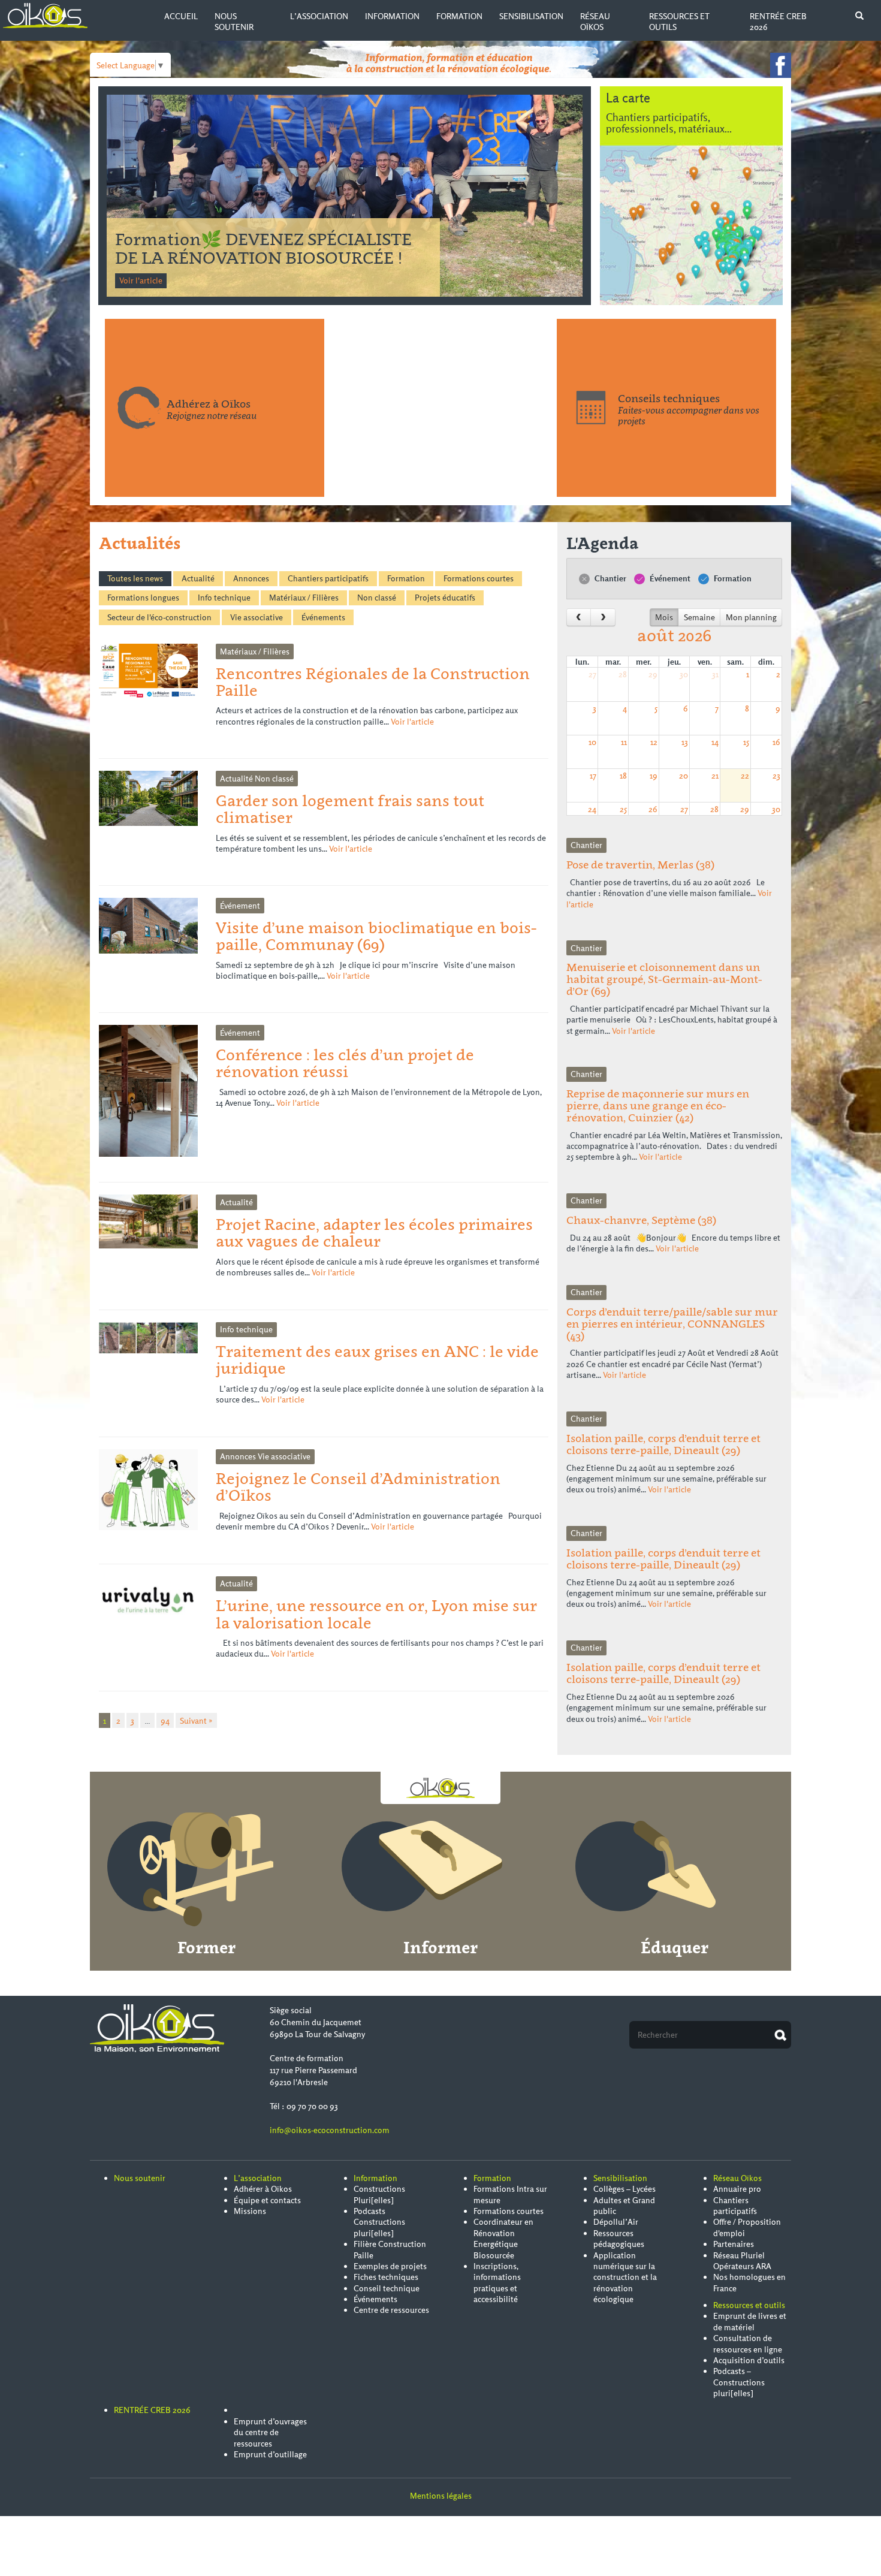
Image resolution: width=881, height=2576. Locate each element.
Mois (664, 617)
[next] (603, 617)
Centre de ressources (391, 2310)
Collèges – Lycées (624, 2189)
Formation (459, 16)
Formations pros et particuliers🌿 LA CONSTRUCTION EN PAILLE (264, 248)
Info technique (224, 598)
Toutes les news (135, 578)
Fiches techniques (386, 2277)
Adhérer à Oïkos (263, 2189)
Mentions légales (441, 2496)
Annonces (251, 578)
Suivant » (196, 1721)
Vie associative (257, 617)
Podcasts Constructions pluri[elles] (379, 2222)
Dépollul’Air (616, 2222)
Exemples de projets (390, 2266)
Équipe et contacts (267, 2200)
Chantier (610, 578)
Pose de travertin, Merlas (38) (640, 865)
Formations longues (143, 598)
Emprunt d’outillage (270, 2454)
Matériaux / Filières (304, 598)
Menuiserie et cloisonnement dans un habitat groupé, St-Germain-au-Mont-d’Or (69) (664, 979)
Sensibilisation (531, 16)
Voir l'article (141, 280)
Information (392, 16)
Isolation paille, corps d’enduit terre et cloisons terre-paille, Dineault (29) (663, 1444)
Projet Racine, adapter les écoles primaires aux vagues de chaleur (374, 1233)
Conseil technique (387, 2288)
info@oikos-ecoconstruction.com (330, 2130)
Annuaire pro (737, 2189)
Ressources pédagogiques (619, 2239)
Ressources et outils (749, 2305)
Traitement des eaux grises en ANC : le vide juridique (377, 1360)
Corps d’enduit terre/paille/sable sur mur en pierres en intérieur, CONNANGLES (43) (672, 1324)
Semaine (699, 617)
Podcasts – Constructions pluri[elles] (739, 2382)
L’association (319, 16)
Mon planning (751, 617)
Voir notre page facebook (781, 65)
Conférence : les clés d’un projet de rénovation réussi (345, 1063)
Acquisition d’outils (749, 2360)
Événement (669, 578)
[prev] (579, 617)
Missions (250, 2211)
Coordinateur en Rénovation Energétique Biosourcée (503, 2238)
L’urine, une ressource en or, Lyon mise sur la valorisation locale (376, 1614)
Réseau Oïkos (595, 22)
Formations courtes (479, 578)
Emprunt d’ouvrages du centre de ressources (270, 2432)
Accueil (181, 16)
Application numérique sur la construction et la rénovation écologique (625, 2278)
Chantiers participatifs (328, 578)
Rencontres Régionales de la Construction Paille (373, 682)
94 (165, 1721)
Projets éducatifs (445, 598)
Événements (323, 617)
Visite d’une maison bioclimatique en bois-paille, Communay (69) (376, 936)
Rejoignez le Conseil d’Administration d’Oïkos (358, 1487)
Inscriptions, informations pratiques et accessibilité (497, 2283)
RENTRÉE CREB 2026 (152, 2410)
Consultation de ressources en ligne (748, 2343)
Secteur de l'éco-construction (159, 617)
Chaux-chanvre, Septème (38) (641, 1220)
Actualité (198, 578)
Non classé (377, 598)
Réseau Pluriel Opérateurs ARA (742, 2261)
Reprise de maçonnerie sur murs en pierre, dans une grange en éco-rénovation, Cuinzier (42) (658, 1105)
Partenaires (734, 2244)
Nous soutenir (234, 22)
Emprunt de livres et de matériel (750, 2321)
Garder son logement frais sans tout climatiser (350, 809)
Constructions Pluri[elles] (379, 2194)
